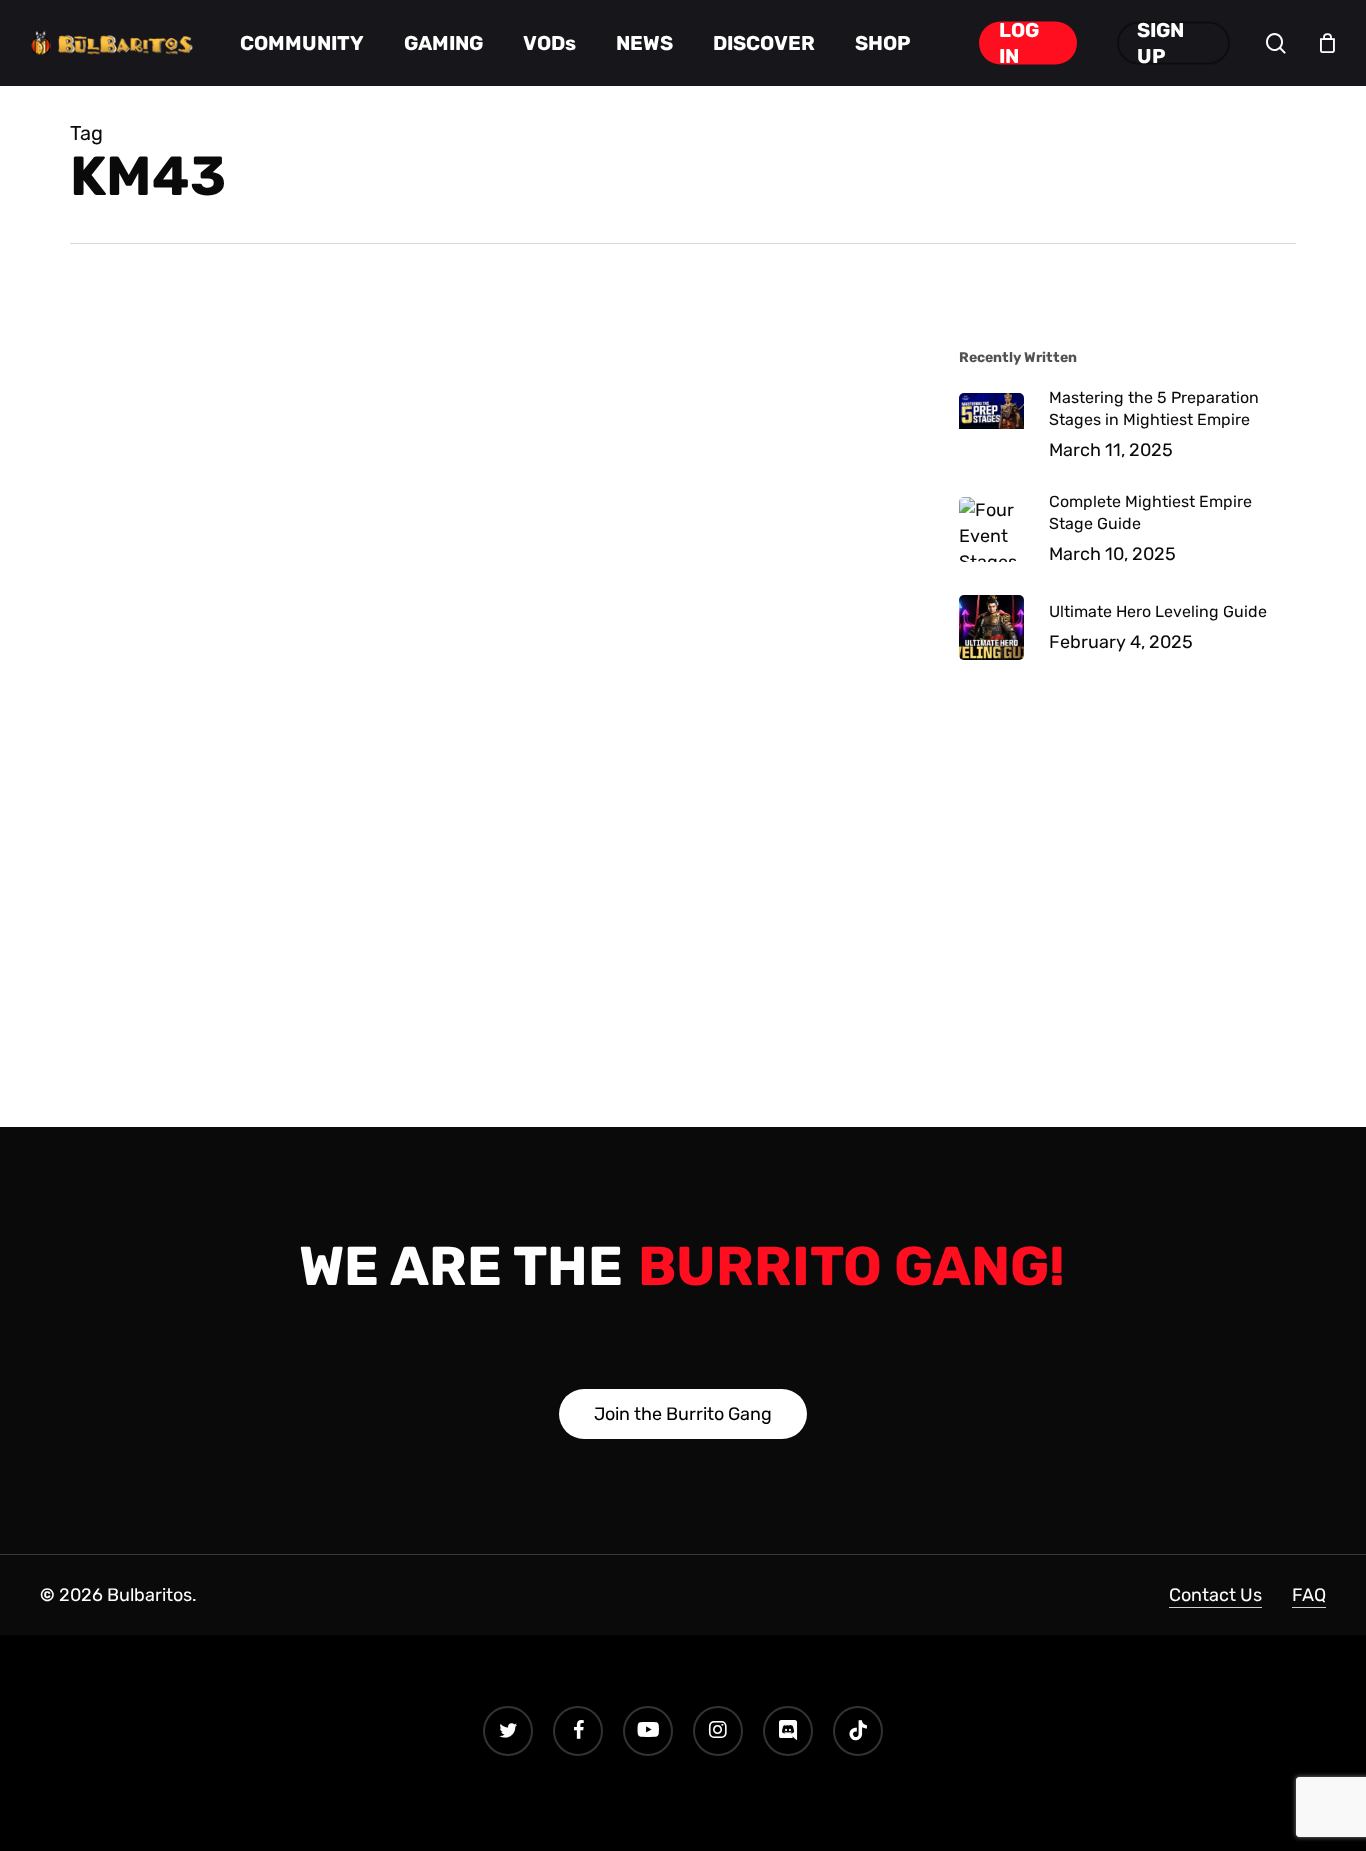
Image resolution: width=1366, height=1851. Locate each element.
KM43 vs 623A (229, 392)
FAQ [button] (1309, 1595)
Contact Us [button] (1215, 1595)
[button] (683, 1414)
